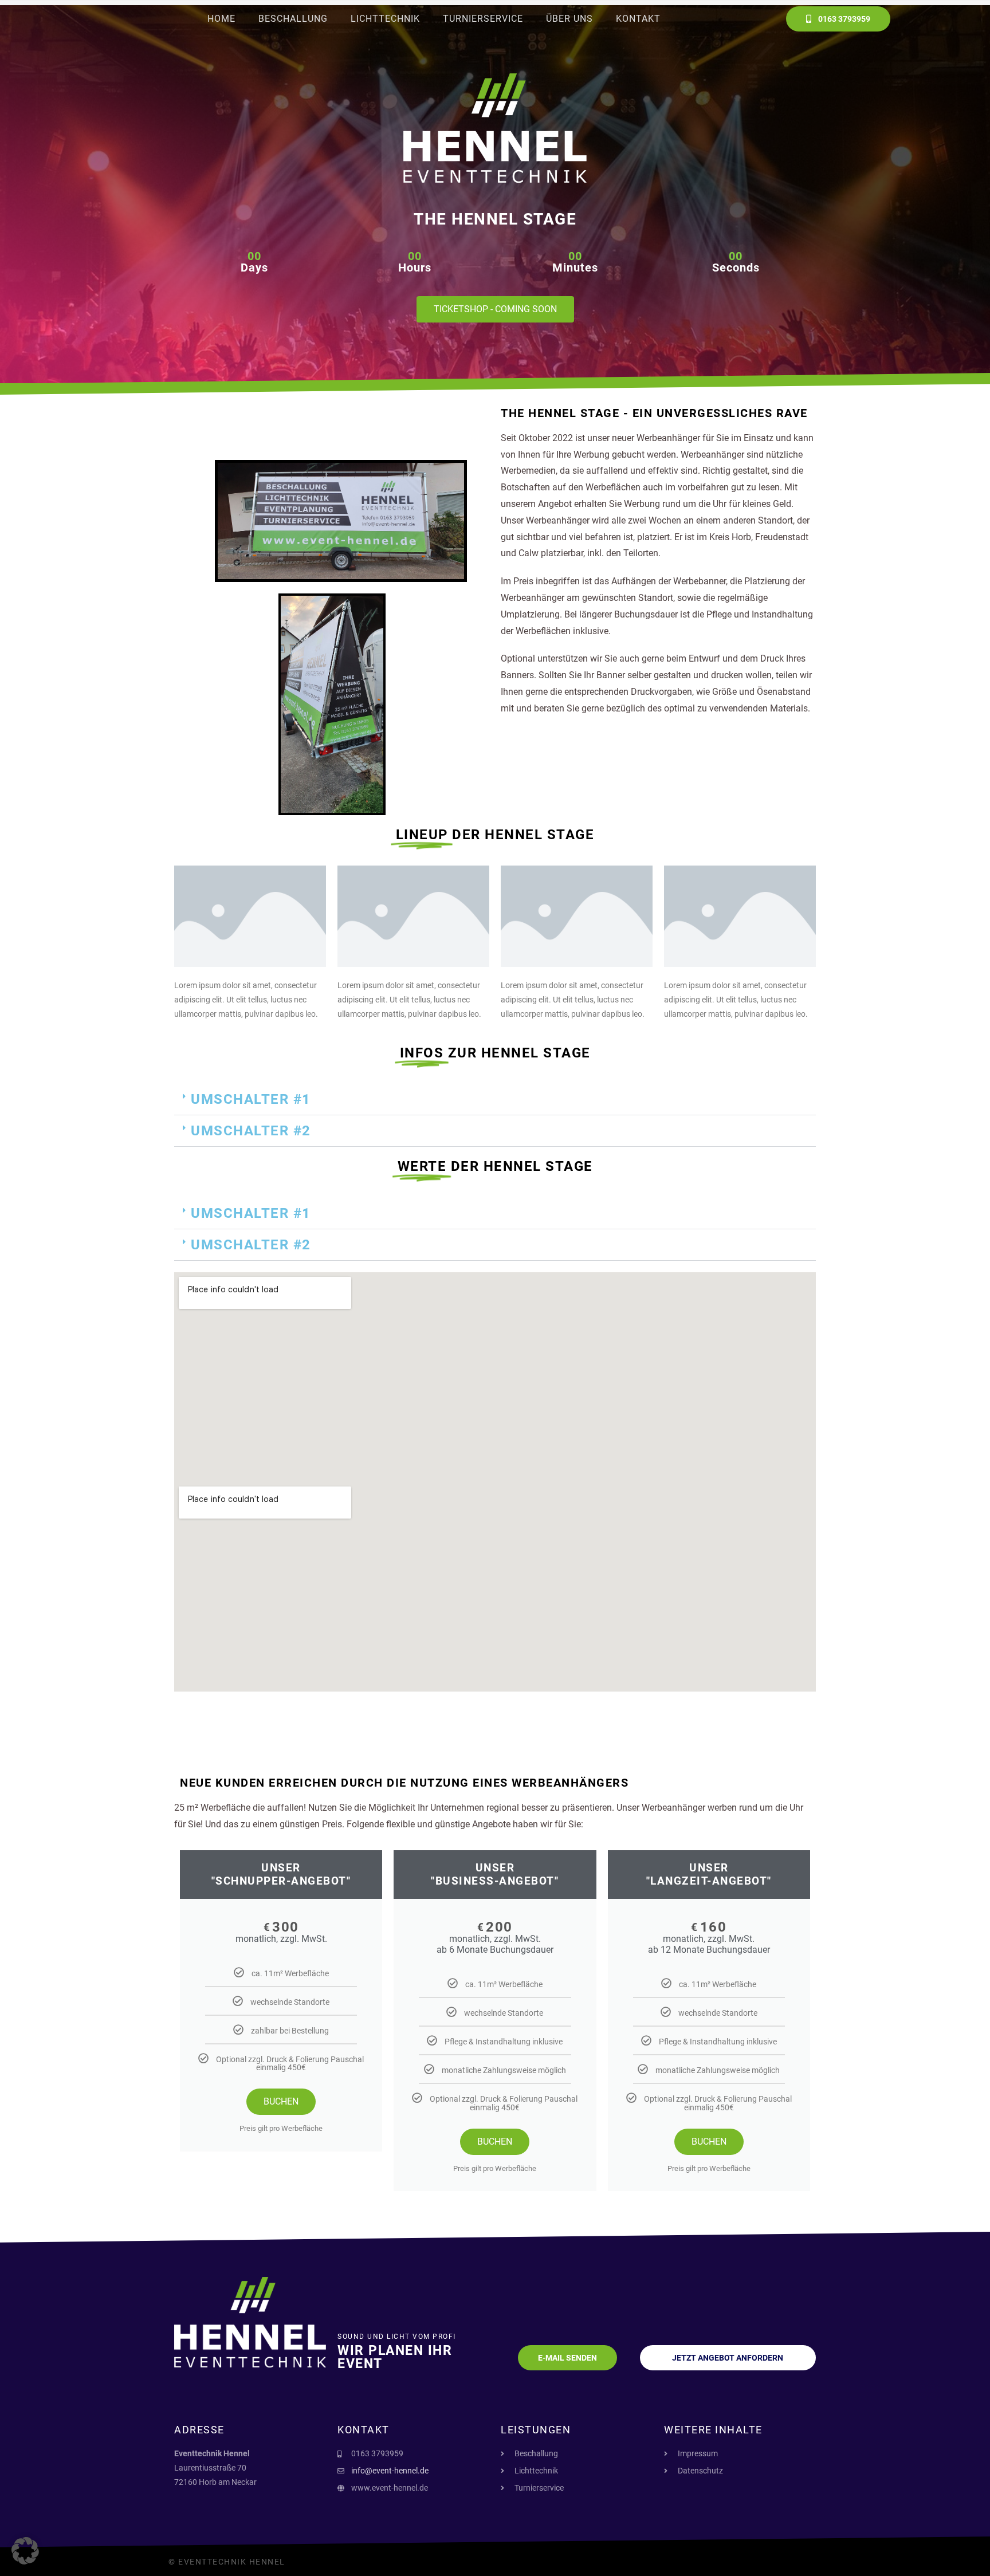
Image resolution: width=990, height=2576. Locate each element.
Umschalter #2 (251, 1131)
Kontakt (638, 19)
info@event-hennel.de (390, 2471)
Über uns (569, 19)
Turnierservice (483, 19)
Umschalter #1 (251, 1099)
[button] (495, 1100)
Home (221, 19)
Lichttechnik (385, 19)
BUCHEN (281, 2101)
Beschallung (293, 19)
